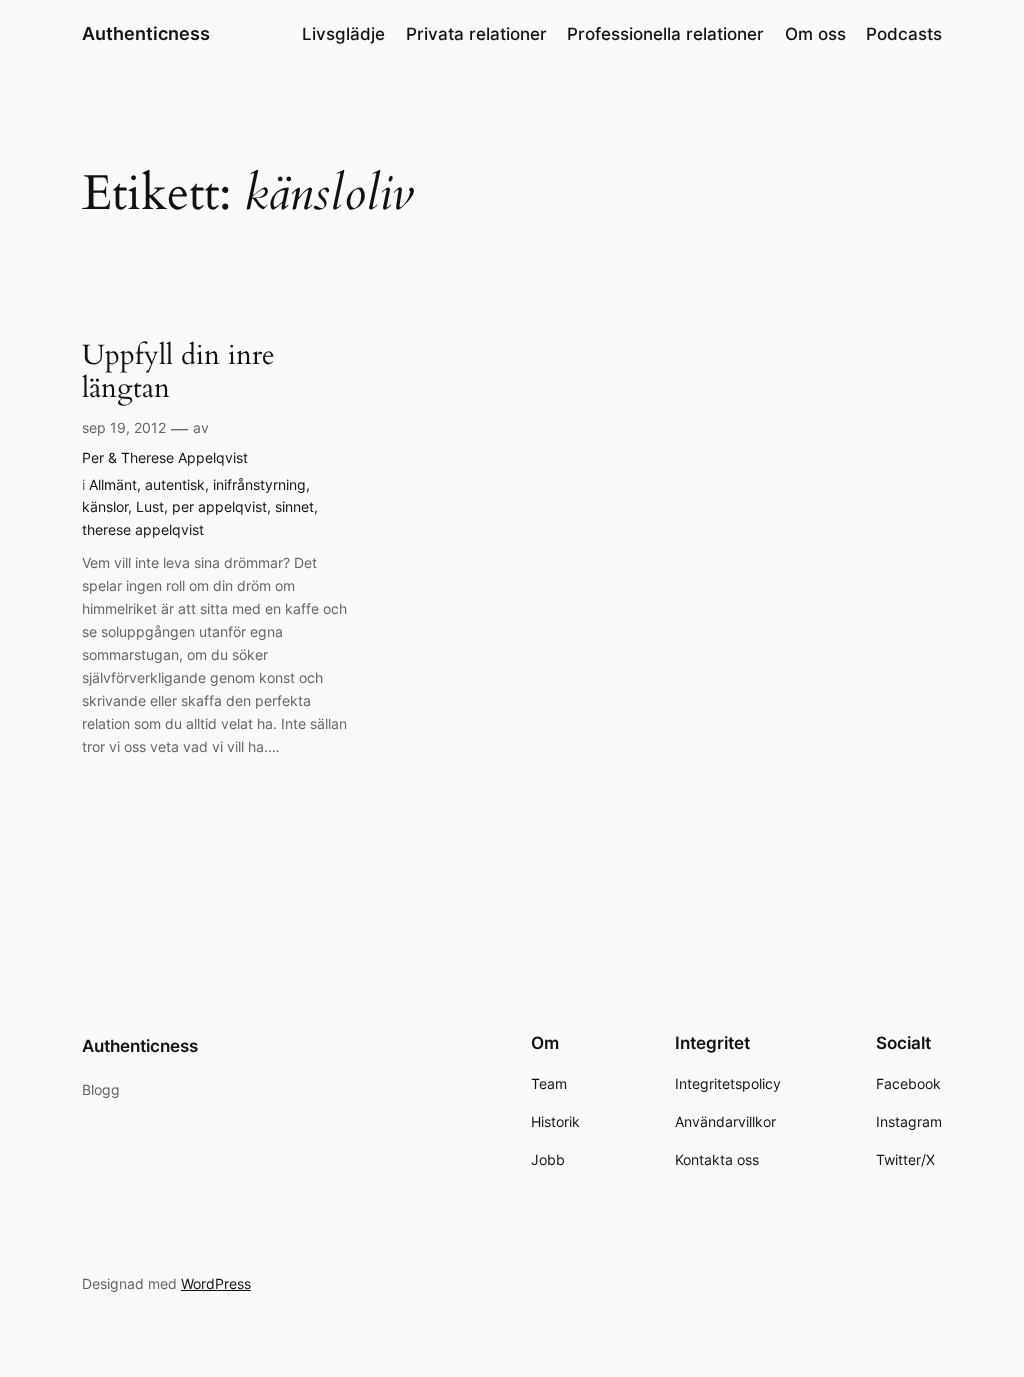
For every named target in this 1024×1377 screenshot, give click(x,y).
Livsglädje (343, 34)
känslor (105, 506)
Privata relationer (476, 34)
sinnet (294, 506)
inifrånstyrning (259, 484)
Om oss (815, 34)
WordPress (216, 1283)
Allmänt (113, 484)
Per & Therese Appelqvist (165, 457)
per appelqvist (219, 506)
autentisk (175, 484)
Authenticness (146, 33)
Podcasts (904, 34)
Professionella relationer (665, 34)
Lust (150, 506)
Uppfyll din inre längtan (178, 372)
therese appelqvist (143, 529)
